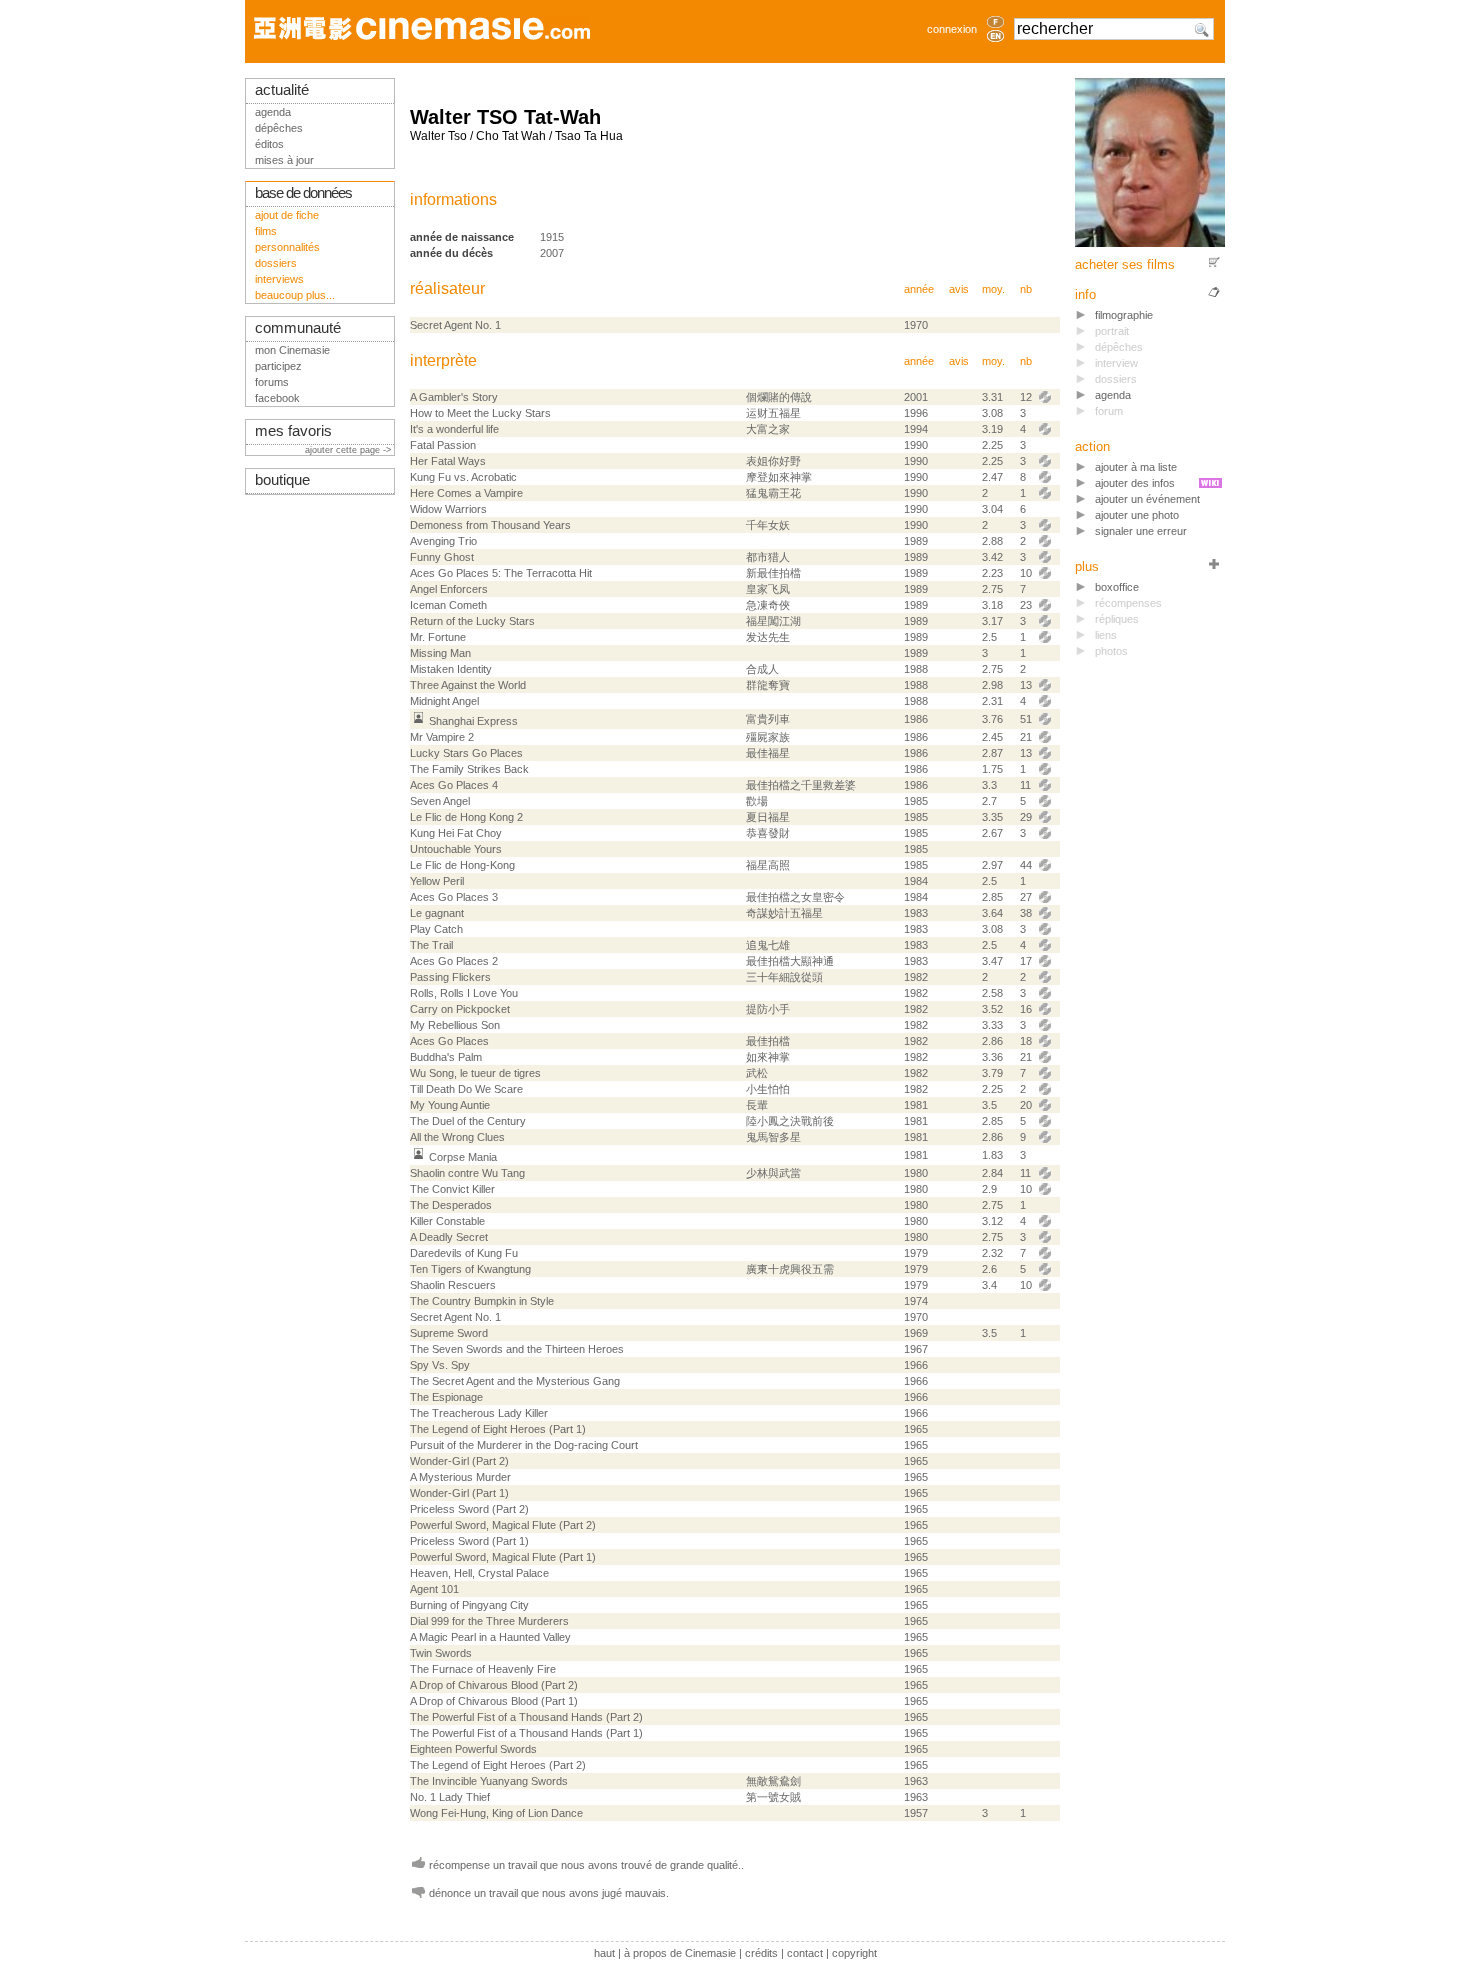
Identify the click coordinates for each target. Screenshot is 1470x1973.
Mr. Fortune (438, 637)
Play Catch (436, 929)
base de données (303, 193)
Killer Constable (447, 1221)
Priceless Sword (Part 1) (469, 1541)
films (266, 231)
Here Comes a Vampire (466, 493)
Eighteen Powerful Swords (473, 1749)
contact (805, 1953)
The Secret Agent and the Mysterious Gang (515, 1381)
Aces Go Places (449, 1041)
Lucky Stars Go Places (466, 753)
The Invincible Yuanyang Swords (489, 1781)
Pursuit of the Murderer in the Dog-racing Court (524, 1445)
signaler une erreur (1141, 531)
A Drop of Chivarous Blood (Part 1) (494, 1701)
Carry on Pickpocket (460, 1009)
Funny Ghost (442, 557)
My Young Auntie (450, 1105)
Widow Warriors (448, 509)
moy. (993, 289)
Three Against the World (468, 685)
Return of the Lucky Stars (472, 621)
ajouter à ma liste (1136, 467)
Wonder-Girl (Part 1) (459, 1493)
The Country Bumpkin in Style (482, 1301)
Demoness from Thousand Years (490, 525)
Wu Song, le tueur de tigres (475, 1073)
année (919, 289)
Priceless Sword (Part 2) (469, 1509)
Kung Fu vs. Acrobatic (463, 477)
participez (278, 366)
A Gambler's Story (454, 397)
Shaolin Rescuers (453, 1285)
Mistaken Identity (451, 669)
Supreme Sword (449, 1333)
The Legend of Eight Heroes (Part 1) (498, 1429)
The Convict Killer (452, 1189)
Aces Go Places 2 (454, 961)
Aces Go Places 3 (454, 897)
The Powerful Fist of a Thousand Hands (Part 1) (526, 1733)
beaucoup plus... (295, 295)
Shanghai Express (473, 721)
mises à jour (284, 160)
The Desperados (451, 1205)
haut (604, 1953)
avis (959, 289)
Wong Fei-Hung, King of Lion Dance (496, 1813)
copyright (854, 1953)
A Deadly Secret (449, 1237)
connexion (952, 29)
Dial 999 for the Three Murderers (489, 1621)
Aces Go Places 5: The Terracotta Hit (501, 573)
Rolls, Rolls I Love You (464, 993)
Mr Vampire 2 (442, 737)
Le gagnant (437, 913)
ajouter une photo (1137, 515)
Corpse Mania (463, 1157)
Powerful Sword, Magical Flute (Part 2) (503, 1525)
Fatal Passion (443, 445)
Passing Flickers (450, 977)
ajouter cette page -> (349, 450)
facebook (277, 398)
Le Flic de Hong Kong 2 (466, 817)
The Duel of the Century (468, 1121)
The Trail (431, 945)
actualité (282, 90)
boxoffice (1117, 587)
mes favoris (293, 431)
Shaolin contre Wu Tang (467, 1173)
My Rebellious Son (455, 1025)
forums (272, 382)
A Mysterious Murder (460, 1477)
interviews (279, 279)
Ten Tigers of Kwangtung (470, 1269)
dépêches (279, 128)
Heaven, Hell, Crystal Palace (479, 1573)
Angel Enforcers (449, 589)
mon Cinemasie (292, 350)
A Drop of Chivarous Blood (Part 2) (494, 1685)
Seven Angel (440, 801)
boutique (282, 480)
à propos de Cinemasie (680, 1953)
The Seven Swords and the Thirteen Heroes (517, 1349)
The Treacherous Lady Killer (479, 1413)
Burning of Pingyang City (469, 1605)
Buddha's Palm (446, 1057)
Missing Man (440, 653)
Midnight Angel (444, 701)
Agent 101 (434, 1589)
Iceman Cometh (448, 605)
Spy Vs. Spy (440, 1365)
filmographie (1124, 315)
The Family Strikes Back (469, 769)
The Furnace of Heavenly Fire (483, 1669)
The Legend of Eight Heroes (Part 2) (498, 1765)
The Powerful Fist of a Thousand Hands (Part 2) (526, 1717)
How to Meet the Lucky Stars (480, 413)
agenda (1113, 395)
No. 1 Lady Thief (450, 1797)
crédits (761, 1953)
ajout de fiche (287, 215)
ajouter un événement (1147, 499)
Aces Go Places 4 (454, 785)
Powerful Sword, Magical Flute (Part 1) (503, 1557)
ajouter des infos (1135, 483)
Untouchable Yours (456, 849)
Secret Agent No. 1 (455, 325)
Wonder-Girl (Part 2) (459, 1461)
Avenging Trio (443, 541)
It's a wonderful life (454, 429)
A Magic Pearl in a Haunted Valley (490, 1637)
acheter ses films (1125, 264)
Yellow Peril (437, 881)
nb (1026, 289)
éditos (269, 144)
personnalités (287, 247)
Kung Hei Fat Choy (456, 833)
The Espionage (446, 1397)
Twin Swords (441, 1653)
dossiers (276, 263)
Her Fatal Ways (448, 461)
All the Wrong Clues (457, 1137)
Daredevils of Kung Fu (464, 1253)
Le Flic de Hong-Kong (462, 865)
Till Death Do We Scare (466, 1089)
